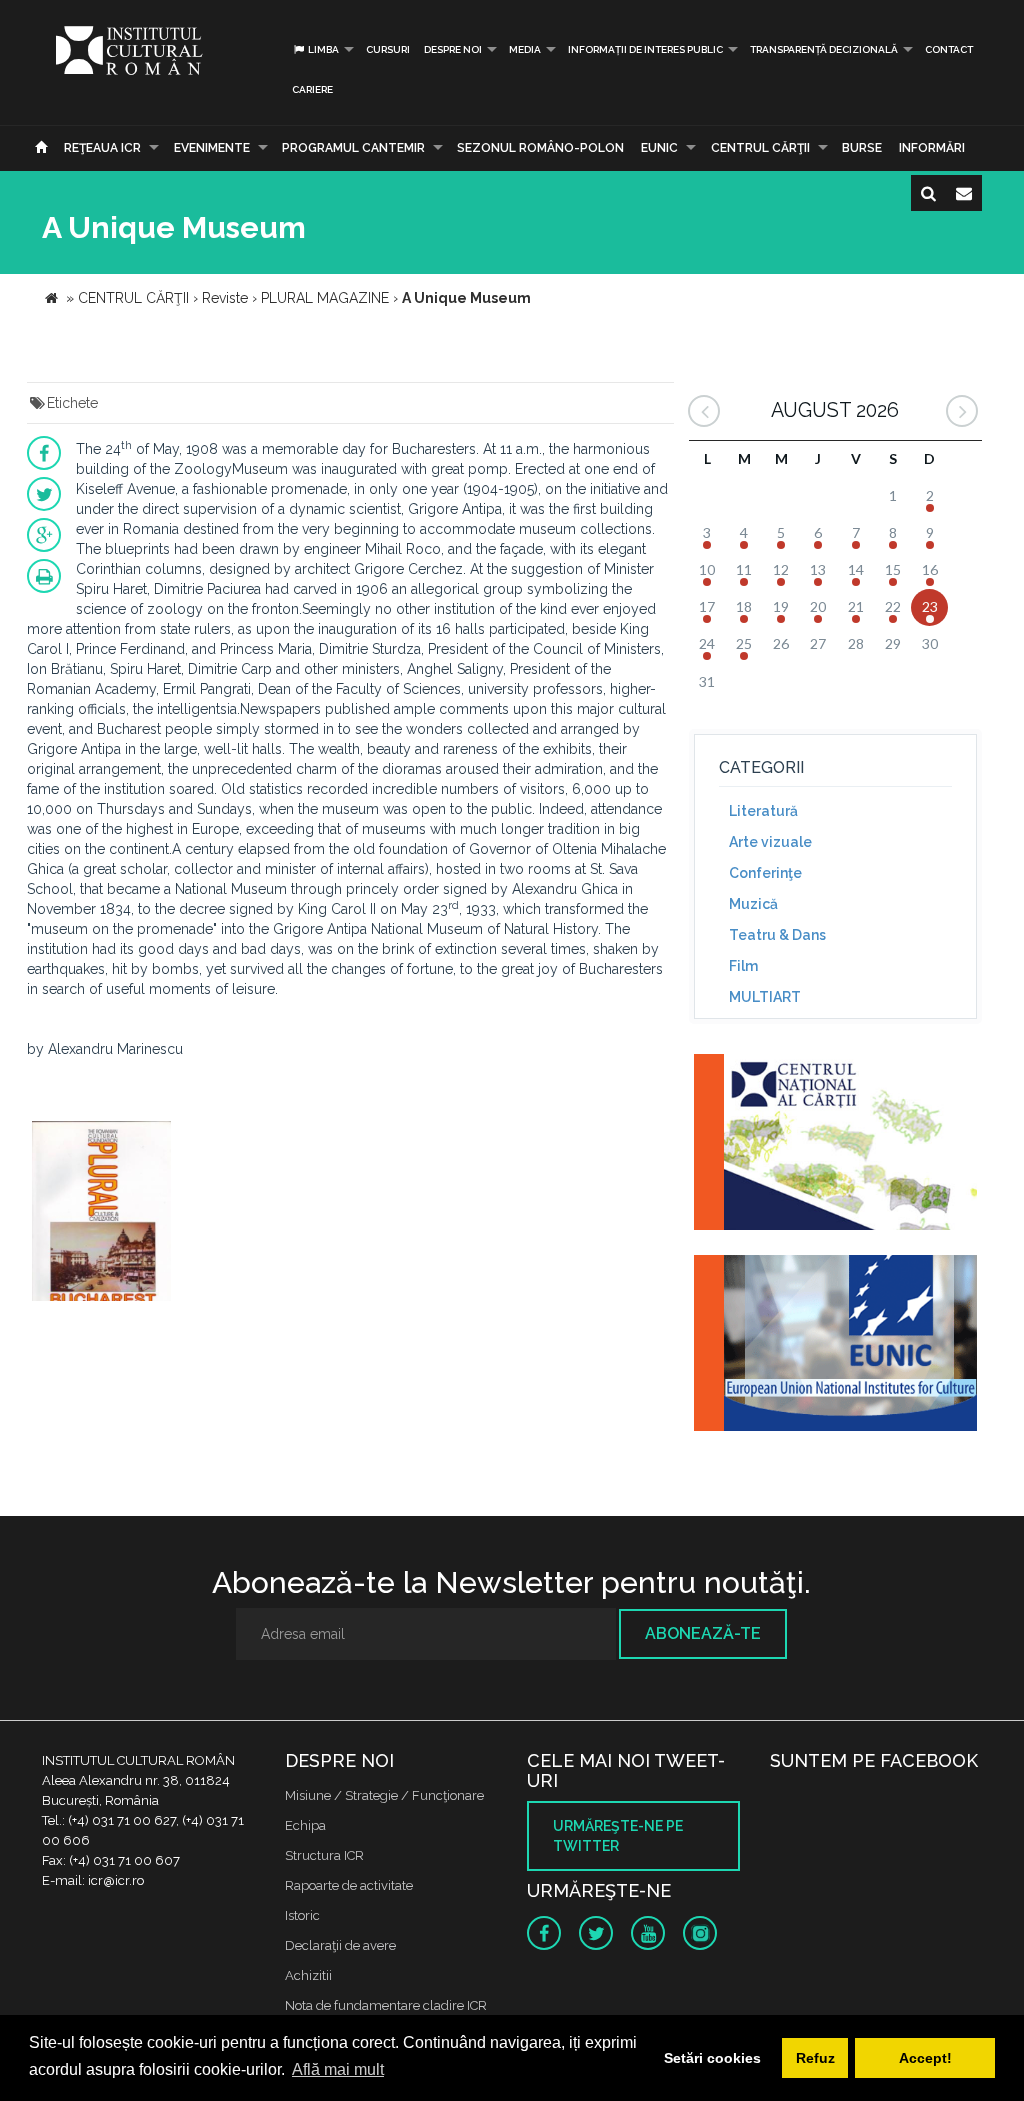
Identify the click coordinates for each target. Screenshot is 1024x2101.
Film (743, 966)
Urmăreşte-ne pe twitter (618, 1836)
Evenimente (212, 148)
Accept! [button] (925, 2058)
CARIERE (312, 89)
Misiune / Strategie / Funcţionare (384, 1795)
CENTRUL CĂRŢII (760, 148)
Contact (949, 49)
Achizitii (308, 1975)
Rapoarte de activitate (349, 1885)
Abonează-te (703, 1633)
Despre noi (453, 49)
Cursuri (388, 49)
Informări (932, 148)
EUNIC (659, 148)
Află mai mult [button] (338, 2069)
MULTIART (765, 997)
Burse (862, 148)
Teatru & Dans (777, 935)
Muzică (753, 904)
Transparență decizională (824, 49)
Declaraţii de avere (340, 1945)
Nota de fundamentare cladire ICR (386, 2005)
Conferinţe (765, 873)
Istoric (302, 1915)
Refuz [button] (815, 2058)
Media (525, 49)
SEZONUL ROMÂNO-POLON (540, 148)
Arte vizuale (770, 842)
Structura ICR (324, 1855)
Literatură (763, 811)
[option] (101, 1213)
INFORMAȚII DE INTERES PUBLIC (645, 49)
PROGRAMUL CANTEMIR (353, 148)
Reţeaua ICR (102, 148)
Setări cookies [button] (712, 2058)
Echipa (305, 1825)
